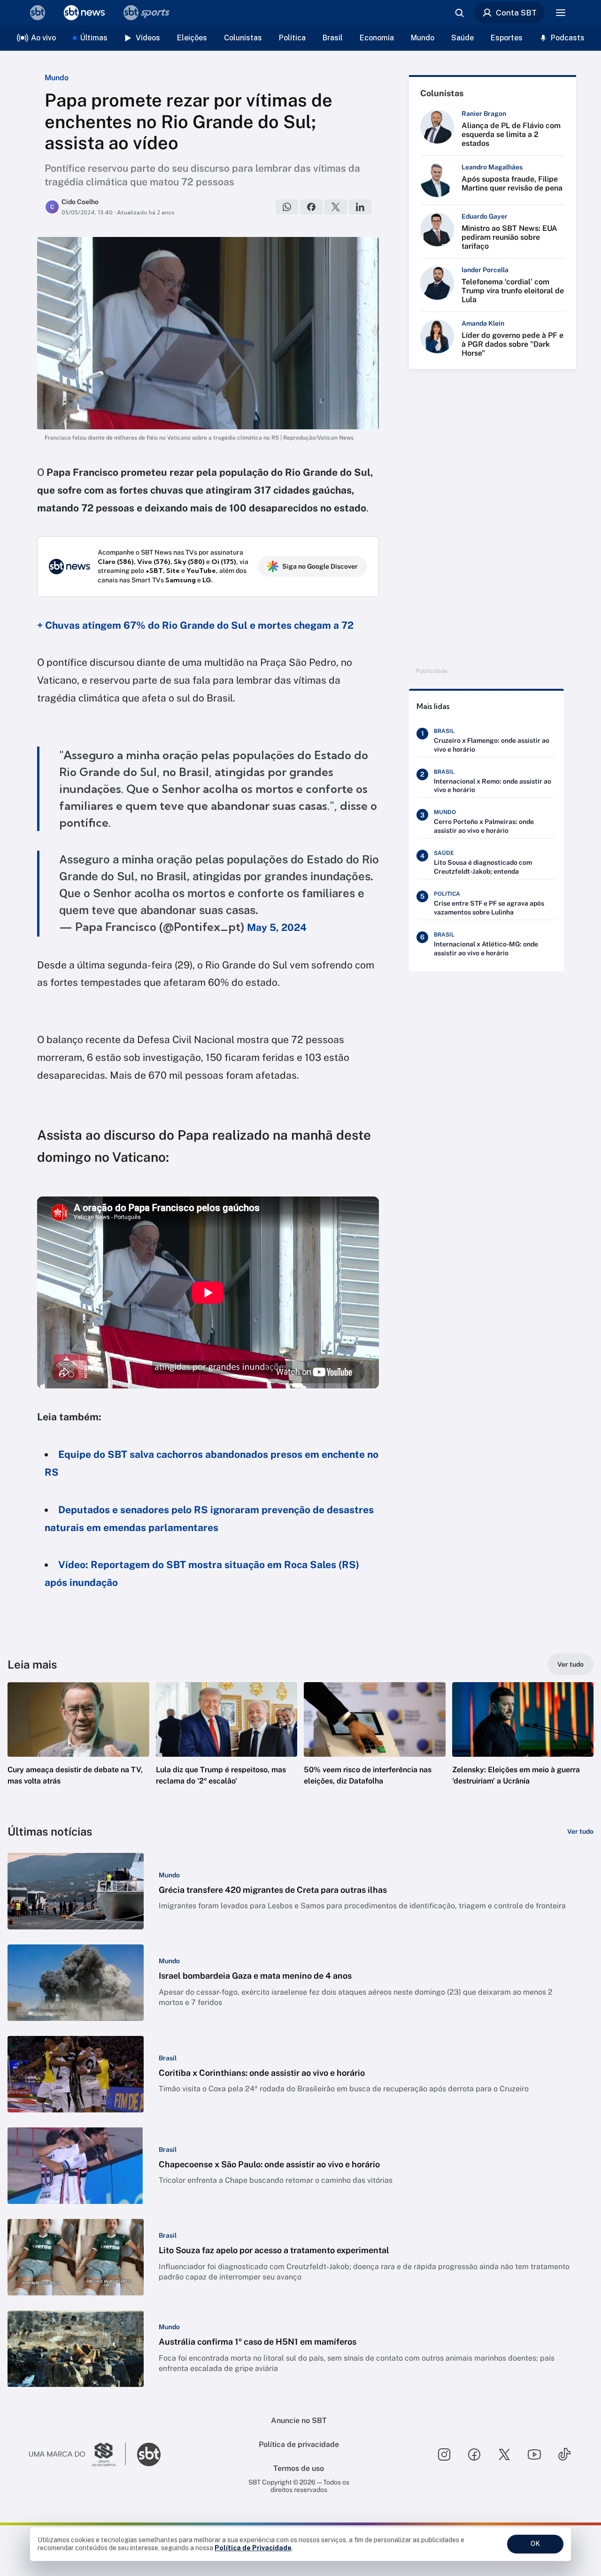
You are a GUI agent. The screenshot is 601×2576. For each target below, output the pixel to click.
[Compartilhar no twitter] (336, 207)
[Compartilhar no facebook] (311, 207)
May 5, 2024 (277, 927)
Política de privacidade (299, 2444)
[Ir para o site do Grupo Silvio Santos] (77, 2454)
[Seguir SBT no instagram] (444, 2454)
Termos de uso (299, 2468)
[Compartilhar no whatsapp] (287, 207)
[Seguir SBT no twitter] (504, 2454)
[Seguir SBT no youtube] (534, 2454)
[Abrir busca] (459, 13)
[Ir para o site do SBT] (149, 2454)
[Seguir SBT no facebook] (474, 2454)
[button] (78, 1748)
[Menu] (561, 13)
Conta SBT (516, 13)
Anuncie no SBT (299, 2420)
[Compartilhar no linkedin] (360, 207)
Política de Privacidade (253, 2548)
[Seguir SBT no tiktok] (564, 2454)
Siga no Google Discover (320, 566)
